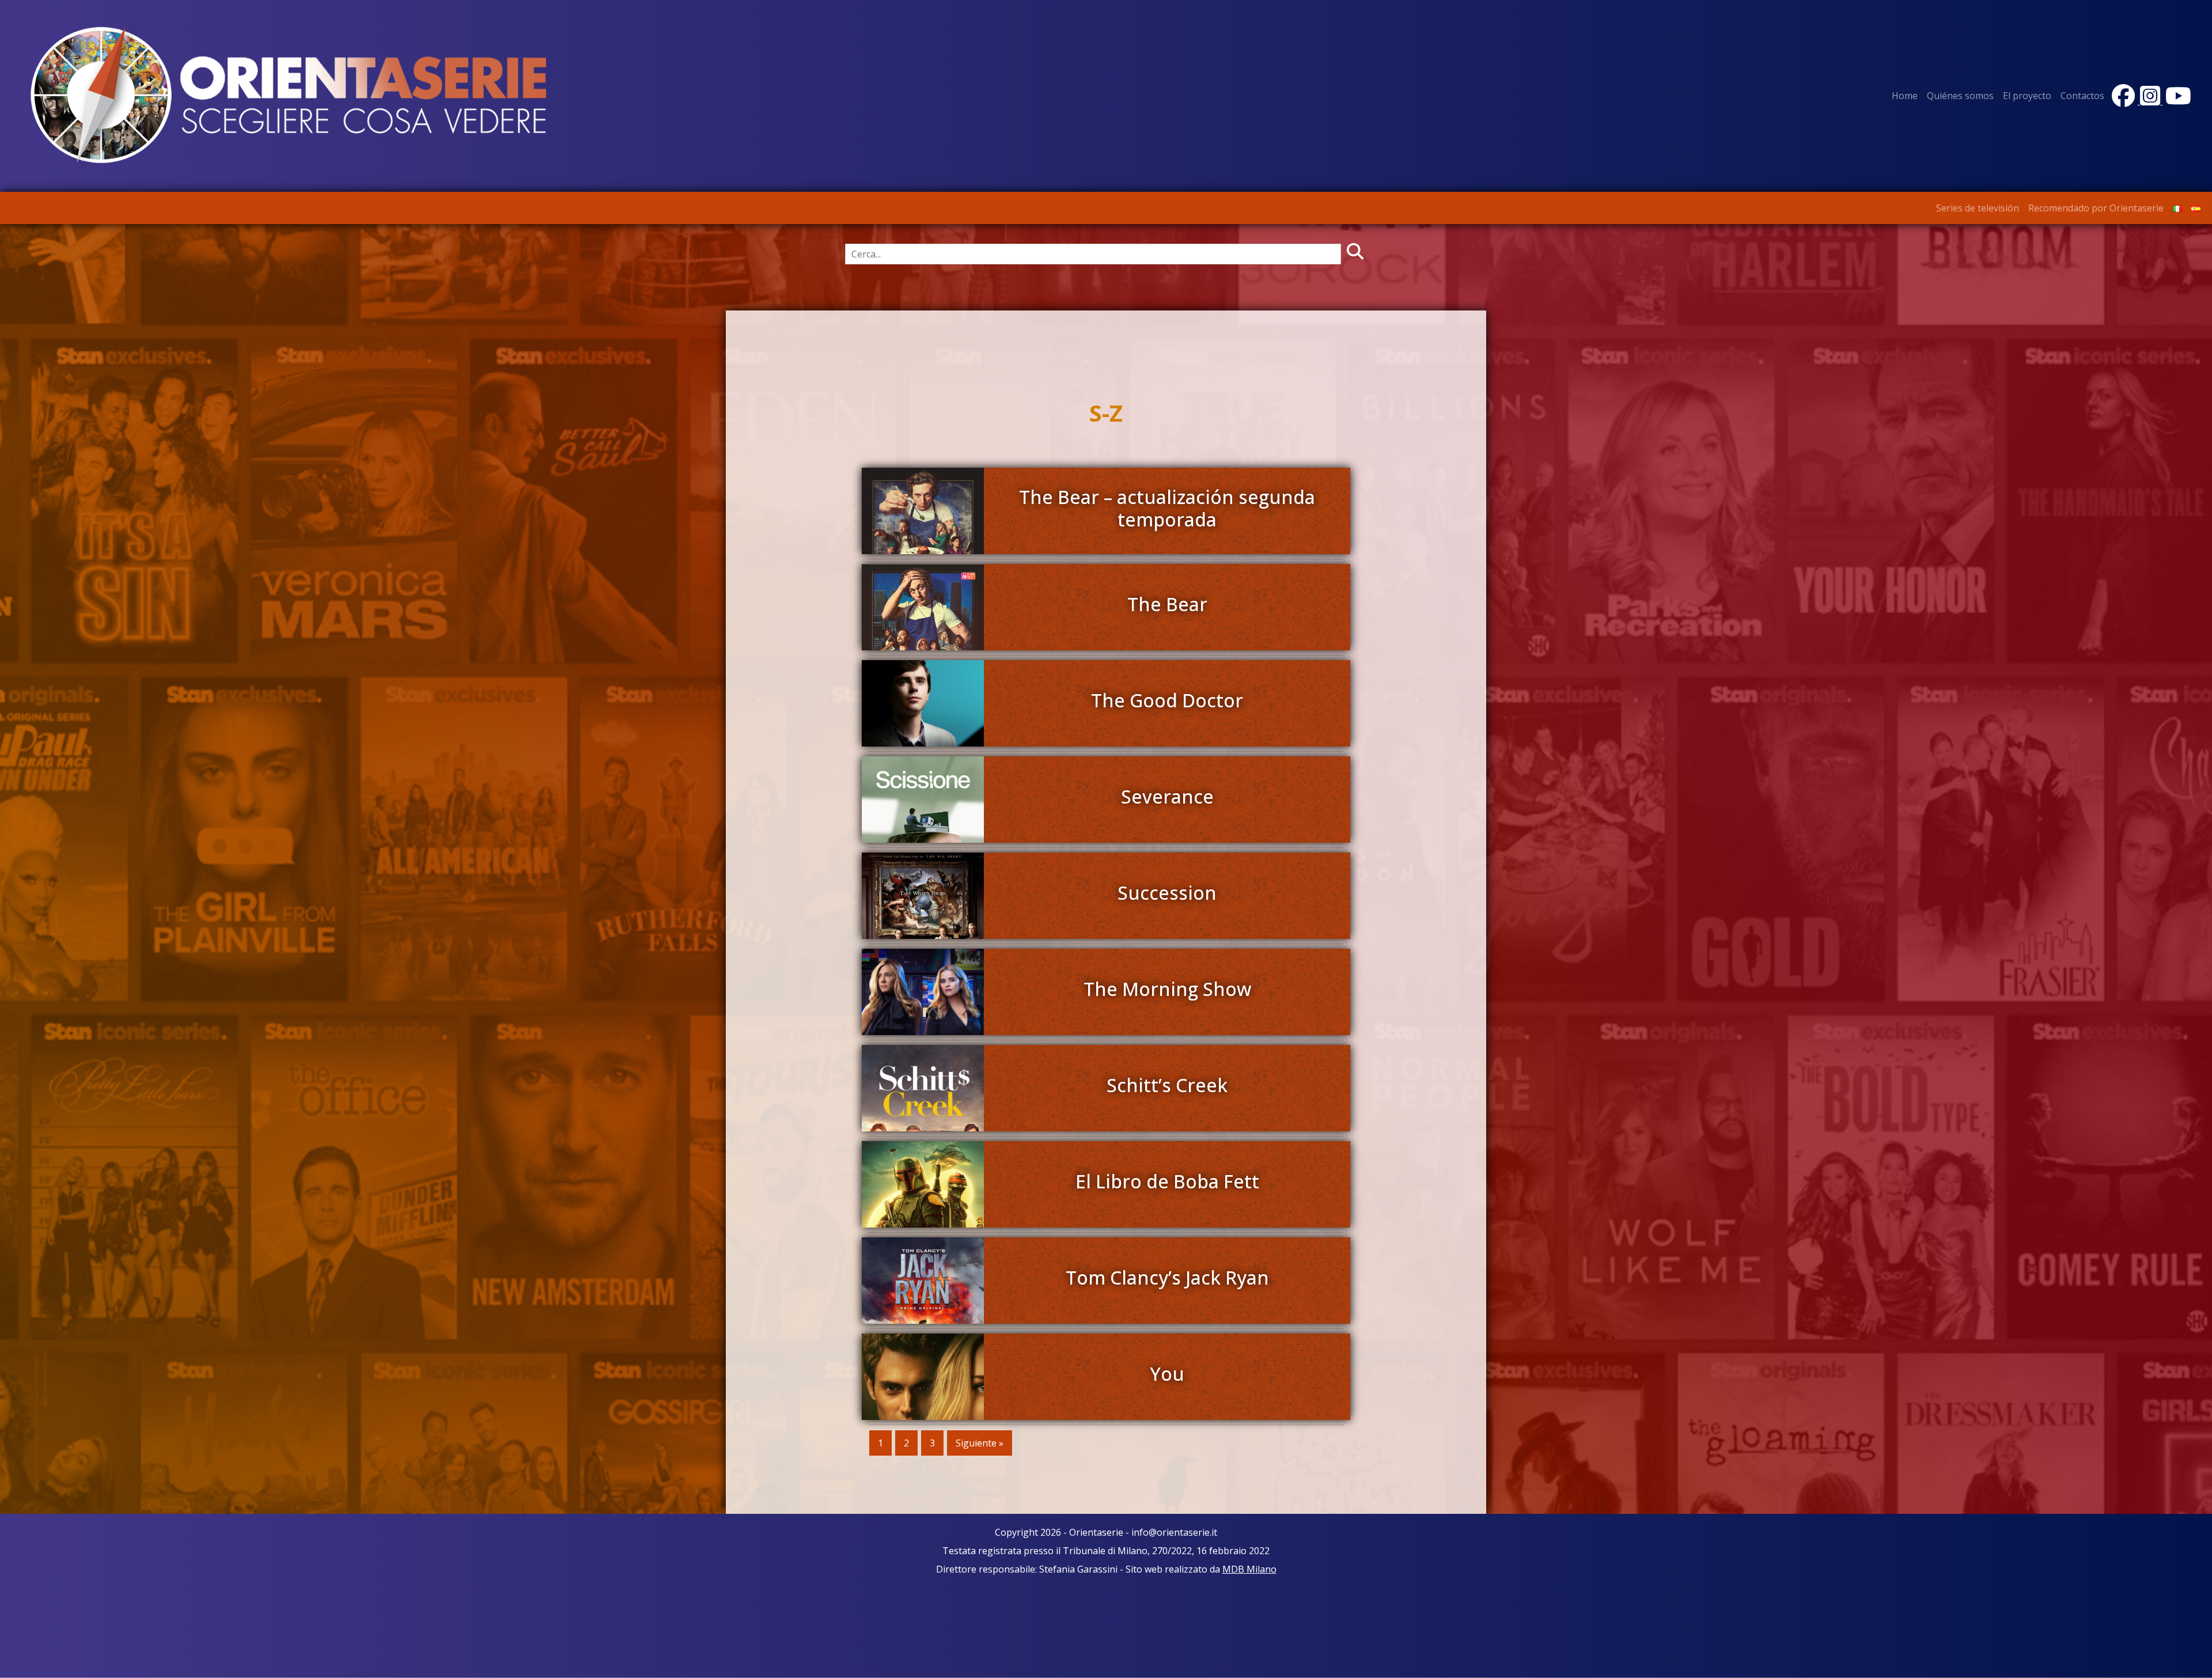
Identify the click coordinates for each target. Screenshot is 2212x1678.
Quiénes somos (1960, 96)
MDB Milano (1249, 1569)
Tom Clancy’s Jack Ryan (1167, 1277)
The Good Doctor (1167, 700)
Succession (1167, 893)
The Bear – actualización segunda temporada (1167, 508)
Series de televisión (1978, 208)
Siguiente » (980, 1443)
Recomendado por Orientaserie (2096, 208)
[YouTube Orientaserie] (2177, 101)
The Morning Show (1167, 989)
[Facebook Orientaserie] (2124, 101)
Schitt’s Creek (1167, 1085)
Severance (1167, 796)
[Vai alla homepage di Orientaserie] (289, 95)
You (1167, 1374)
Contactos (2082, 96)
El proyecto (2027, 96)
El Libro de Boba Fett (1167, 1181)
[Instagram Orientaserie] (2151, 101)
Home (1905, 96)
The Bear (1167, 604)
